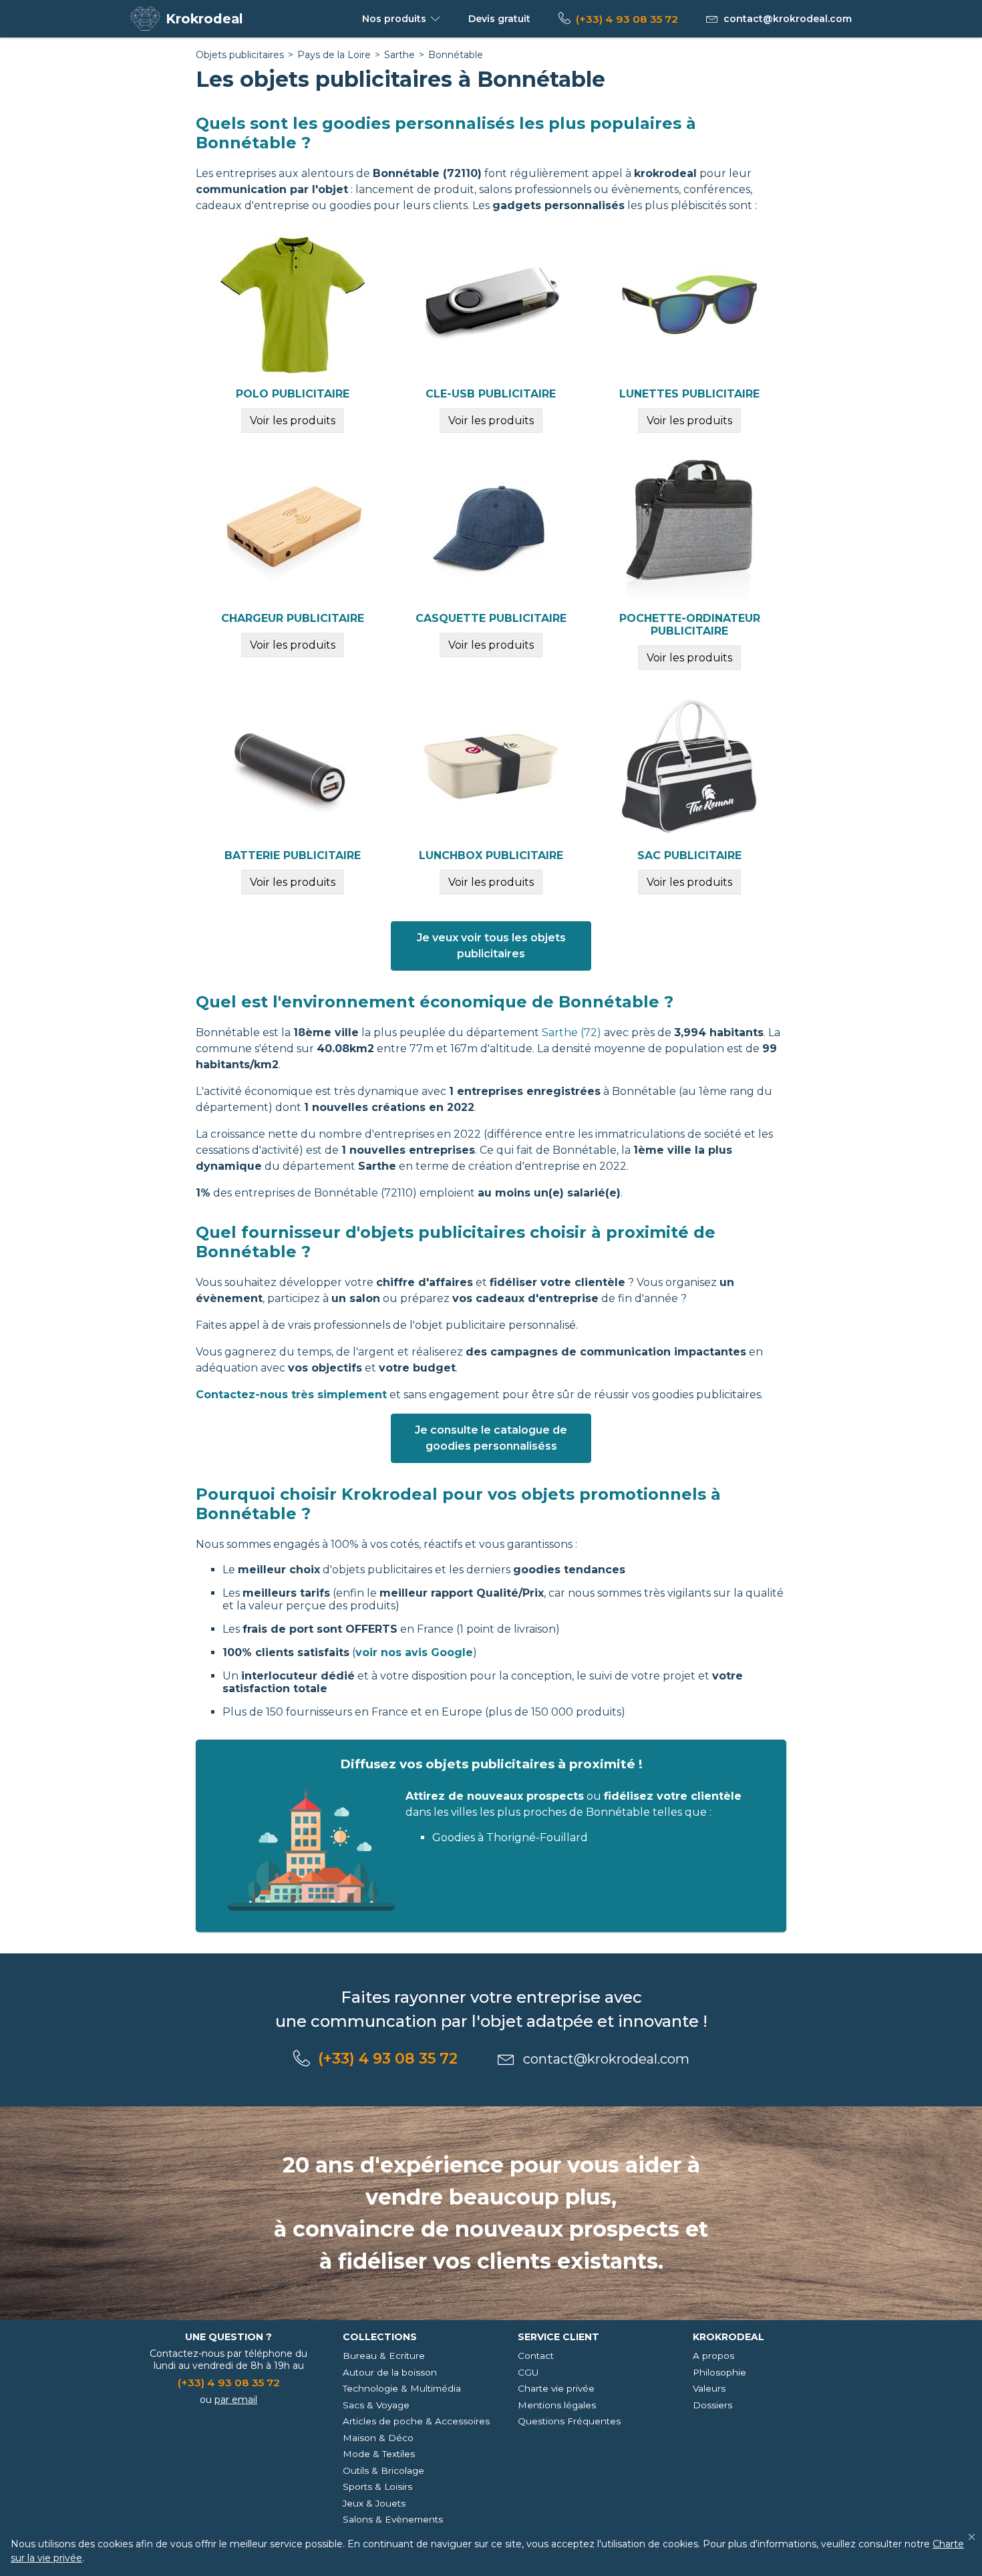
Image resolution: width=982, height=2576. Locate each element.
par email (236, 2400)
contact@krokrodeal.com (788, 19)
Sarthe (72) (571, 1032)
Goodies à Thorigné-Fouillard (510, 1837)
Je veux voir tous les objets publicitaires (491, 946)
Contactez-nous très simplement (291, 1395)
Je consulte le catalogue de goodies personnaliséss (491, 1438)
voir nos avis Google (414, 1652)
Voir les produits (293, 421)
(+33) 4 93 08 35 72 (627, 19)
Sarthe (399, 55)
